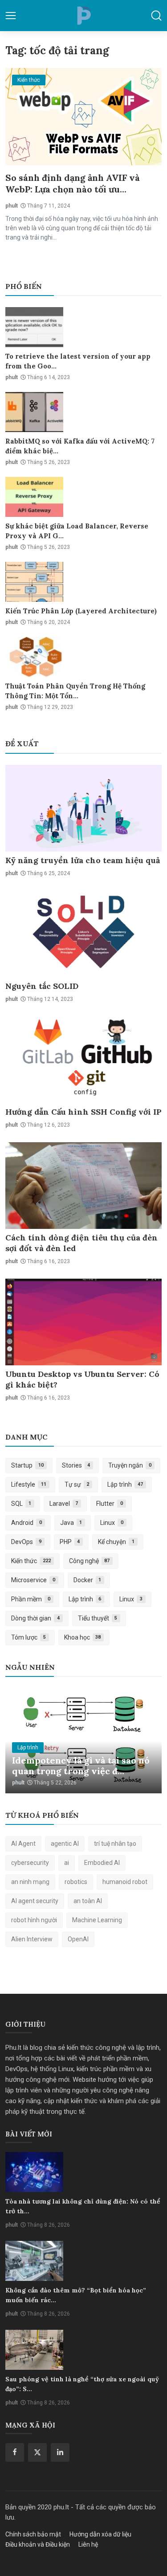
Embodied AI (102, 1863)
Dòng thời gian (35, 1618)
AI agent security (35, 1901)
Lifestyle (29, 1484)
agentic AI (65, 1844)
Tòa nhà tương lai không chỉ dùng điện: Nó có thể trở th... (83, 2206)
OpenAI (78, 1939)
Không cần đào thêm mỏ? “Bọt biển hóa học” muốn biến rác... (76, 2295)
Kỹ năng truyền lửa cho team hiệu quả (83, 860)
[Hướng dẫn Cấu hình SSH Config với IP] (83, 1060)
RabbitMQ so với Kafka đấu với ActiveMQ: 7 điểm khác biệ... (80, 446)
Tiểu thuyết (98, 1618)
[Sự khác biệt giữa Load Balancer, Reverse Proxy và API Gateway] (34, 497)
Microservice (33, 1580)
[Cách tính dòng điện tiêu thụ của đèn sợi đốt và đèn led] (83, 1186)
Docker (88, 1580)
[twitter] (37, 2452)
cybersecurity (30, 1863)
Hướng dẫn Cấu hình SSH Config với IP (83, 1112)
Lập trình (125, 1484)
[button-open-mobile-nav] (11, 16)
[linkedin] (60, 2452)
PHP (70, 1542)
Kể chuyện (116, 1542)
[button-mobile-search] (156, 16)
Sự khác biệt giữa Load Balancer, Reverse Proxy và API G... (77, 531)
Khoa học (83, 1637)
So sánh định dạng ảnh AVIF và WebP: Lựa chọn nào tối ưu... (73, 183)
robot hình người (34, 1920)
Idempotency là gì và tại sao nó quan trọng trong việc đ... (81, 1766)
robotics (76, 1882)
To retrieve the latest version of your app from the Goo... (78, 361)
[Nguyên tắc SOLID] (83, 934)
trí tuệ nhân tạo (115, 1844)
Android (26, 1523)
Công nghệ (90, 1561)
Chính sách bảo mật (33, 2534)
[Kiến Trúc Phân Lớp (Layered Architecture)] (34, 582)
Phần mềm (31, 1599)
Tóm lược (29, 1637)
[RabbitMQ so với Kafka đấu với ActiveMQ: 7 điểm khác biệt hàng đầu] (34, 412)
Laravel (64, 1504)
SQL (21, 1504)
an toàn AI (88, 1901)
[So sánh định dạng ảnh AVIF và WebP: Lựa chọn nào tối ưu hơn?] (83, 117)
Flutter (110, 1504)
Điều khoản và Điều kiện (38, 2544)
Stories (76, 1465)
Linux (112, 1523)
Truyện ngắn (130, 1465)
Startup (27, 1465)
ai (67, 1863)
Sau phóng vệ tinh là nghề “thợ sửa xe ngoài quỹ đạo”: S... (82, 2384)
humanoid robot (125, 1882)
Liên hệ (88, 2544)
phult (12, 206)
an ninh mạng (30, 1882)
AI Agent (23, 1844)
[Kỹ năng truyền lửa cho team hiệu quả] (83, 808)
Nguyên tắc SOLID (42, 986)
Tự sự (77, 1484)
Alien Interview (32, 1939)
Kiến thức (31, 1561)
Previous (22, 1740)
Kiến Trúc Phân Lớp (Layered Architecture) (81, 611)
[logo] (84, 16)
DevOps (26, 1542)
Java (71, 1523)
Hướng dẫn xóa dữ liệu (100, 2534)
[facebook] (15, 2452)
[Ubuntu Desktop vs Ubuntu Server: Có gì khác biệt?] (83, 1322)
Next (145, 1740)
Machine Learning (97, 1920)
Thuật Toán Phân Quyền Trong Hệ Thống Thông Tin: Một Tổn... (75, 691)
